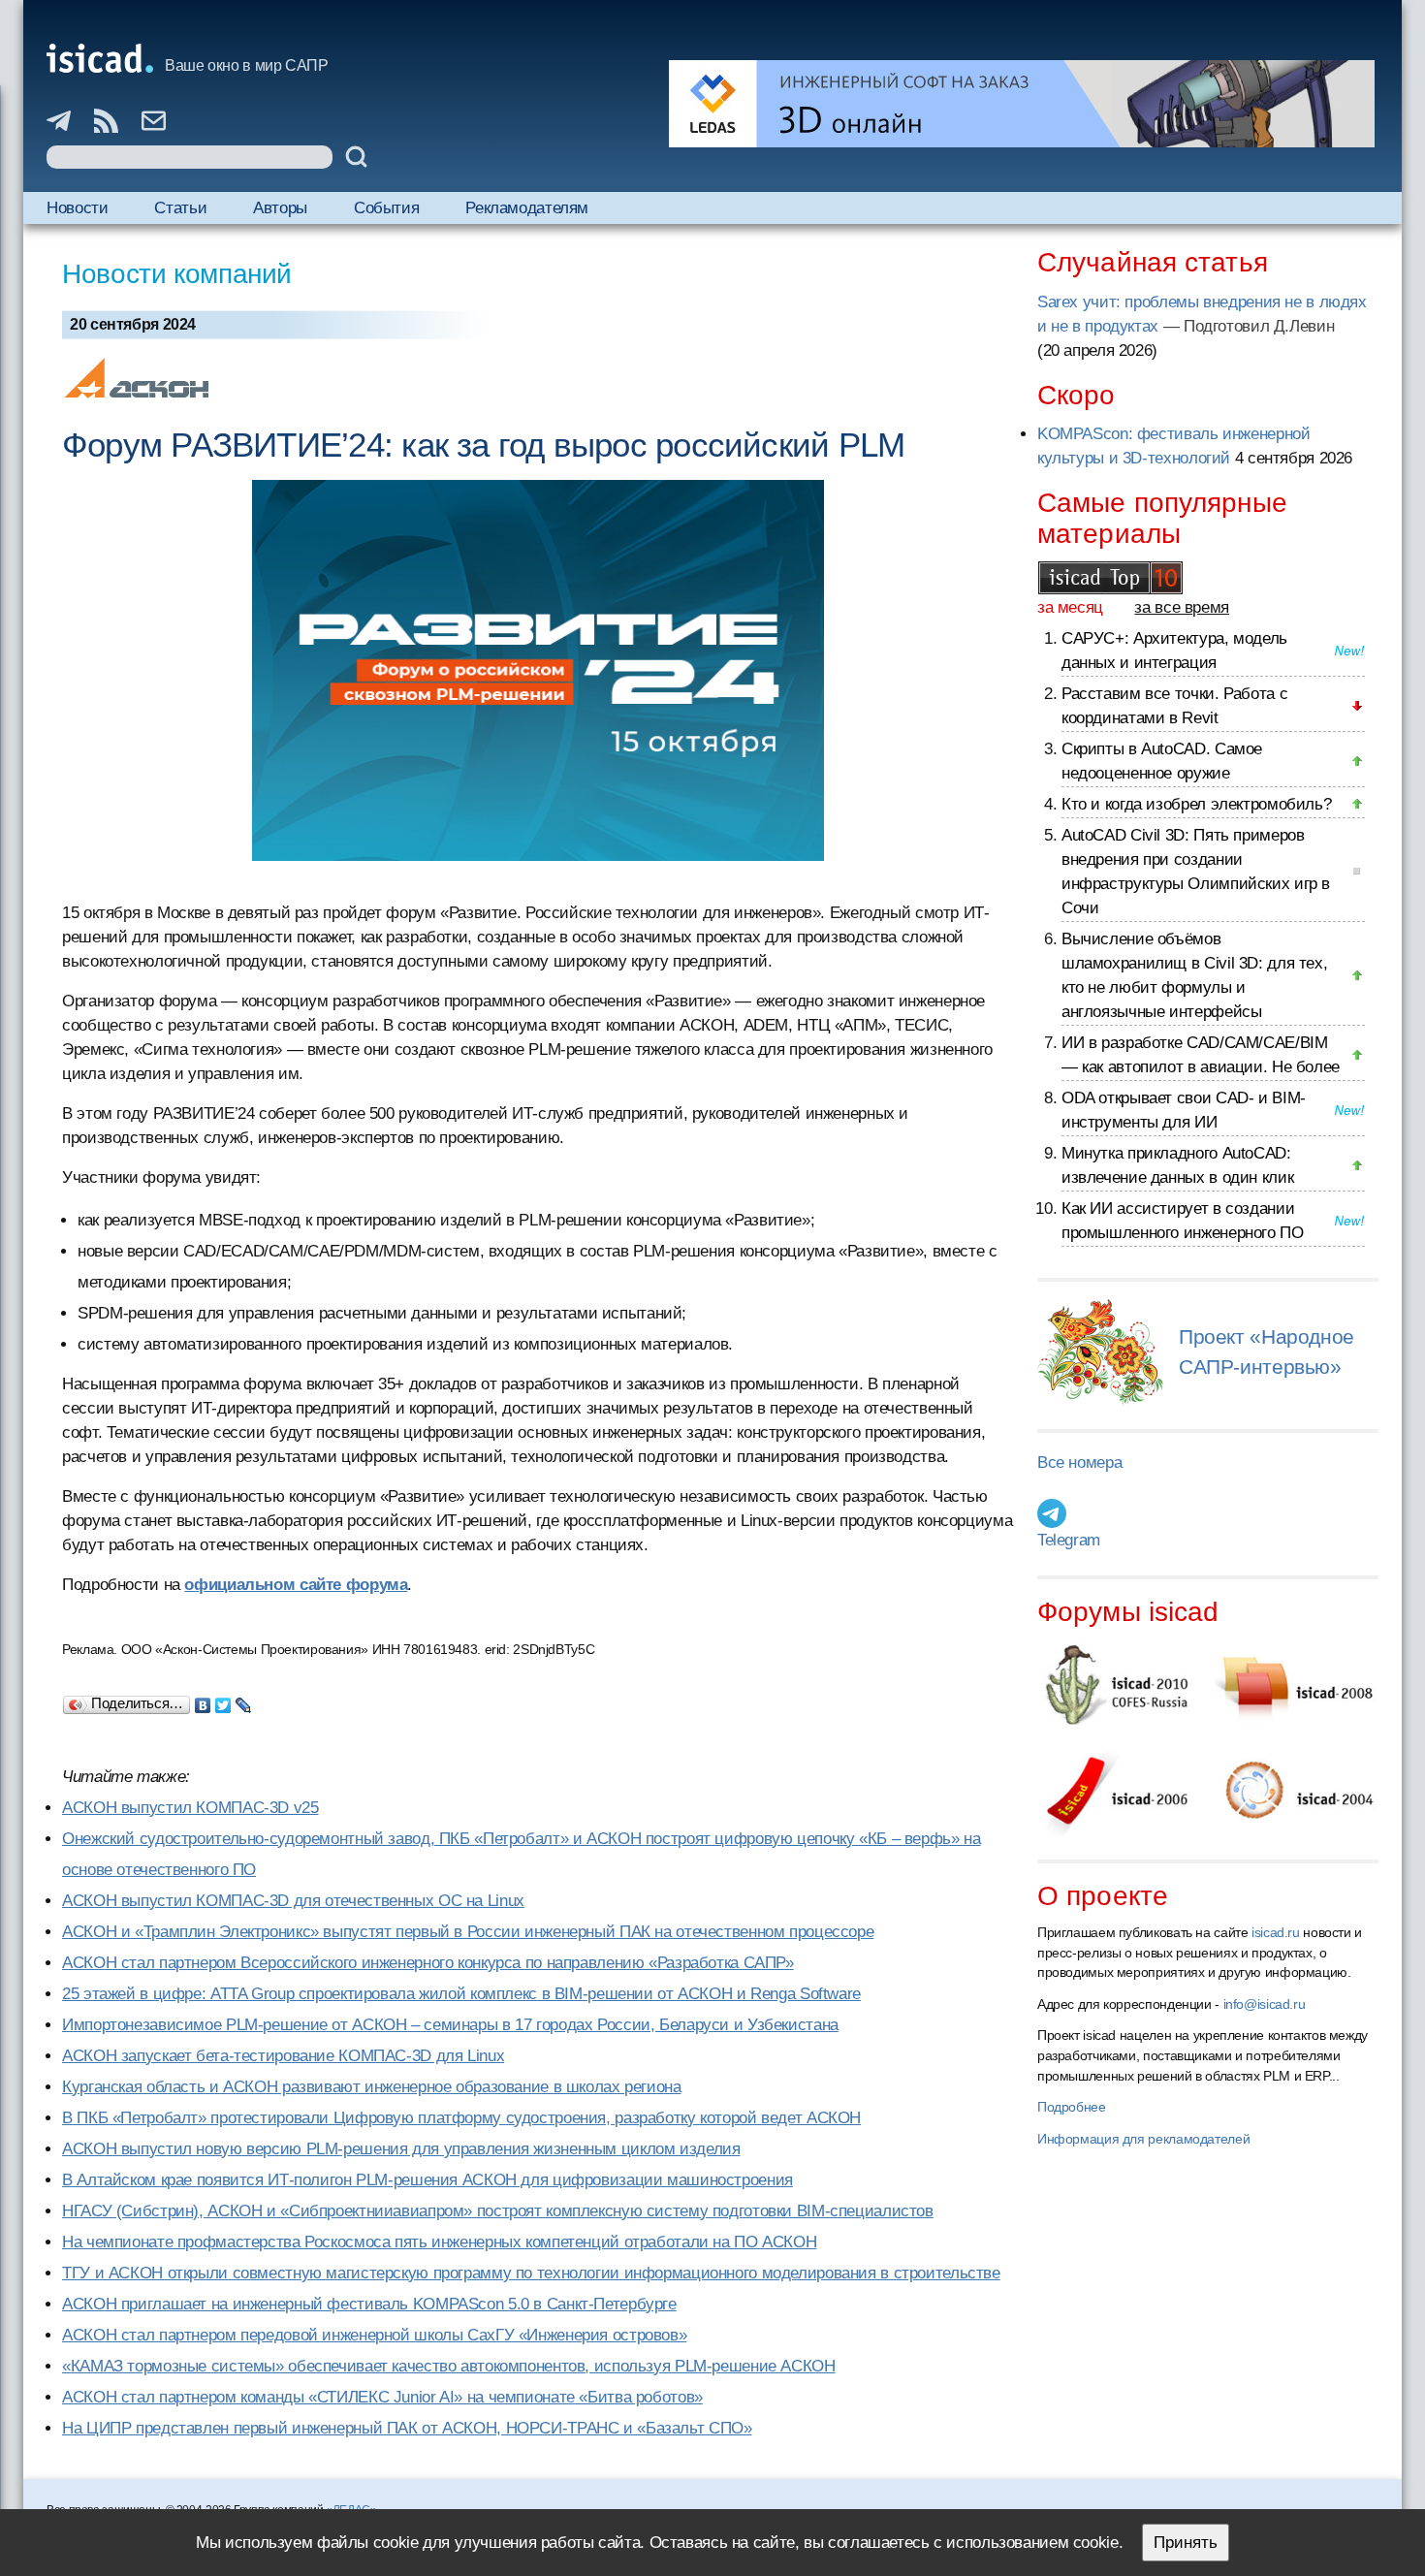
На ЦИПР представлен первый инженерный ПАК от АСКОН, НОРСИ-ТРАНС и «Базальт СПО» (407, 2428)
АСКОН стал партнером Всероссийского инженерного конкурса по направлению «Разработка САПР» (428, 1963)
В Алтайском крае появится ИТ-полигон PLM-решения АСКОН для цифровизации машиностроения (427, 2180)
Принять (1186, 2543)
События (386, 208)
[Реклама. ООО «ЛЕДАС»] (1022, 104)
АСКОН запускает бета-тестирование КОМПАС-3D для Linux (283, 2056)
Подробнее (1072, 2107)
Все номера (1079, 1463)
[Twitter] (223, 1701)
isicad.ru (1276, 1932)
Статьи (180, 208)
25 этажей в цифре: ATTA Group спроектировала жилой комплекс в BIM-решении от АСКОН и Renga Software (461, 1994)
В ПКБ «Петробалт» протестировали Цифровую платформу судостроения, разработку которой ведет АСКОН (461, 2118)
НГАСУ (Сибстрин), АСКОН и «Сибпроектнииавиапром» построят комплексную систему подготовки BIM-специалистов (498, 2211)
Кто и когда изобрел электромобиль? (1196, 804)
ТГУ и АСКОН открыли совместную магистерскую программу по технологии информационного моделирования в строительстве (531, 2273)
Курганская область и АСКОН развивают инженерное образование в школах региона (372, 2087)
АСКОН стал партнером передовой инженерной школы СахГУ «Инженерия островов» (374, 2335)
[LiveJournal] (244, 1701)
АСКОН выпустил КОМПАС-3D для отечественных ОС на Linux (293, 1901)
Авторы (280, 208)
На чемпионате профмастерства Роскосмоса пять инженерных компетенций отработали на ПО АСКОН (439, 2242)
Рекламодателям (527, 208)
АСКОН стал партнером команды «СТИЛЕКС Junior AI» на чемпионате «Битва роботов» (382, 2397)
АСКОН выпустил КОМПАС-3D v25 (190, 1808)
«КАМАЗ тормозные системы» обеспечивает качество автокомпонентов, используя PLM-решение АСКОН (449, 2366)
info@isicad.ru (1265, 2004)
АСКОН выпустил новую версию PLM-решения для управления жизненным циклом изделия (401, 2149)
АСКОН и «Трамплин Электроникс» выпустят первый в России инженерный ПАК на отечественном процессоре (468, 1932)
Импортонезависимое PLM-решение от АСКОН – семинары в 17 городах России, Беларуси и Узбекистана (450, 2025)
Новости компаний (177, 274)
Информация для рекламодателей (1143, 2139)
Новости (77, 208)
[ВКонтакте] (203, 1701)
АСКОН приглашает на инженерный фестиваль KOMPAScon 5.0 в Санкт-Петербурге (369, 2304)
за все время (1182, 607)
